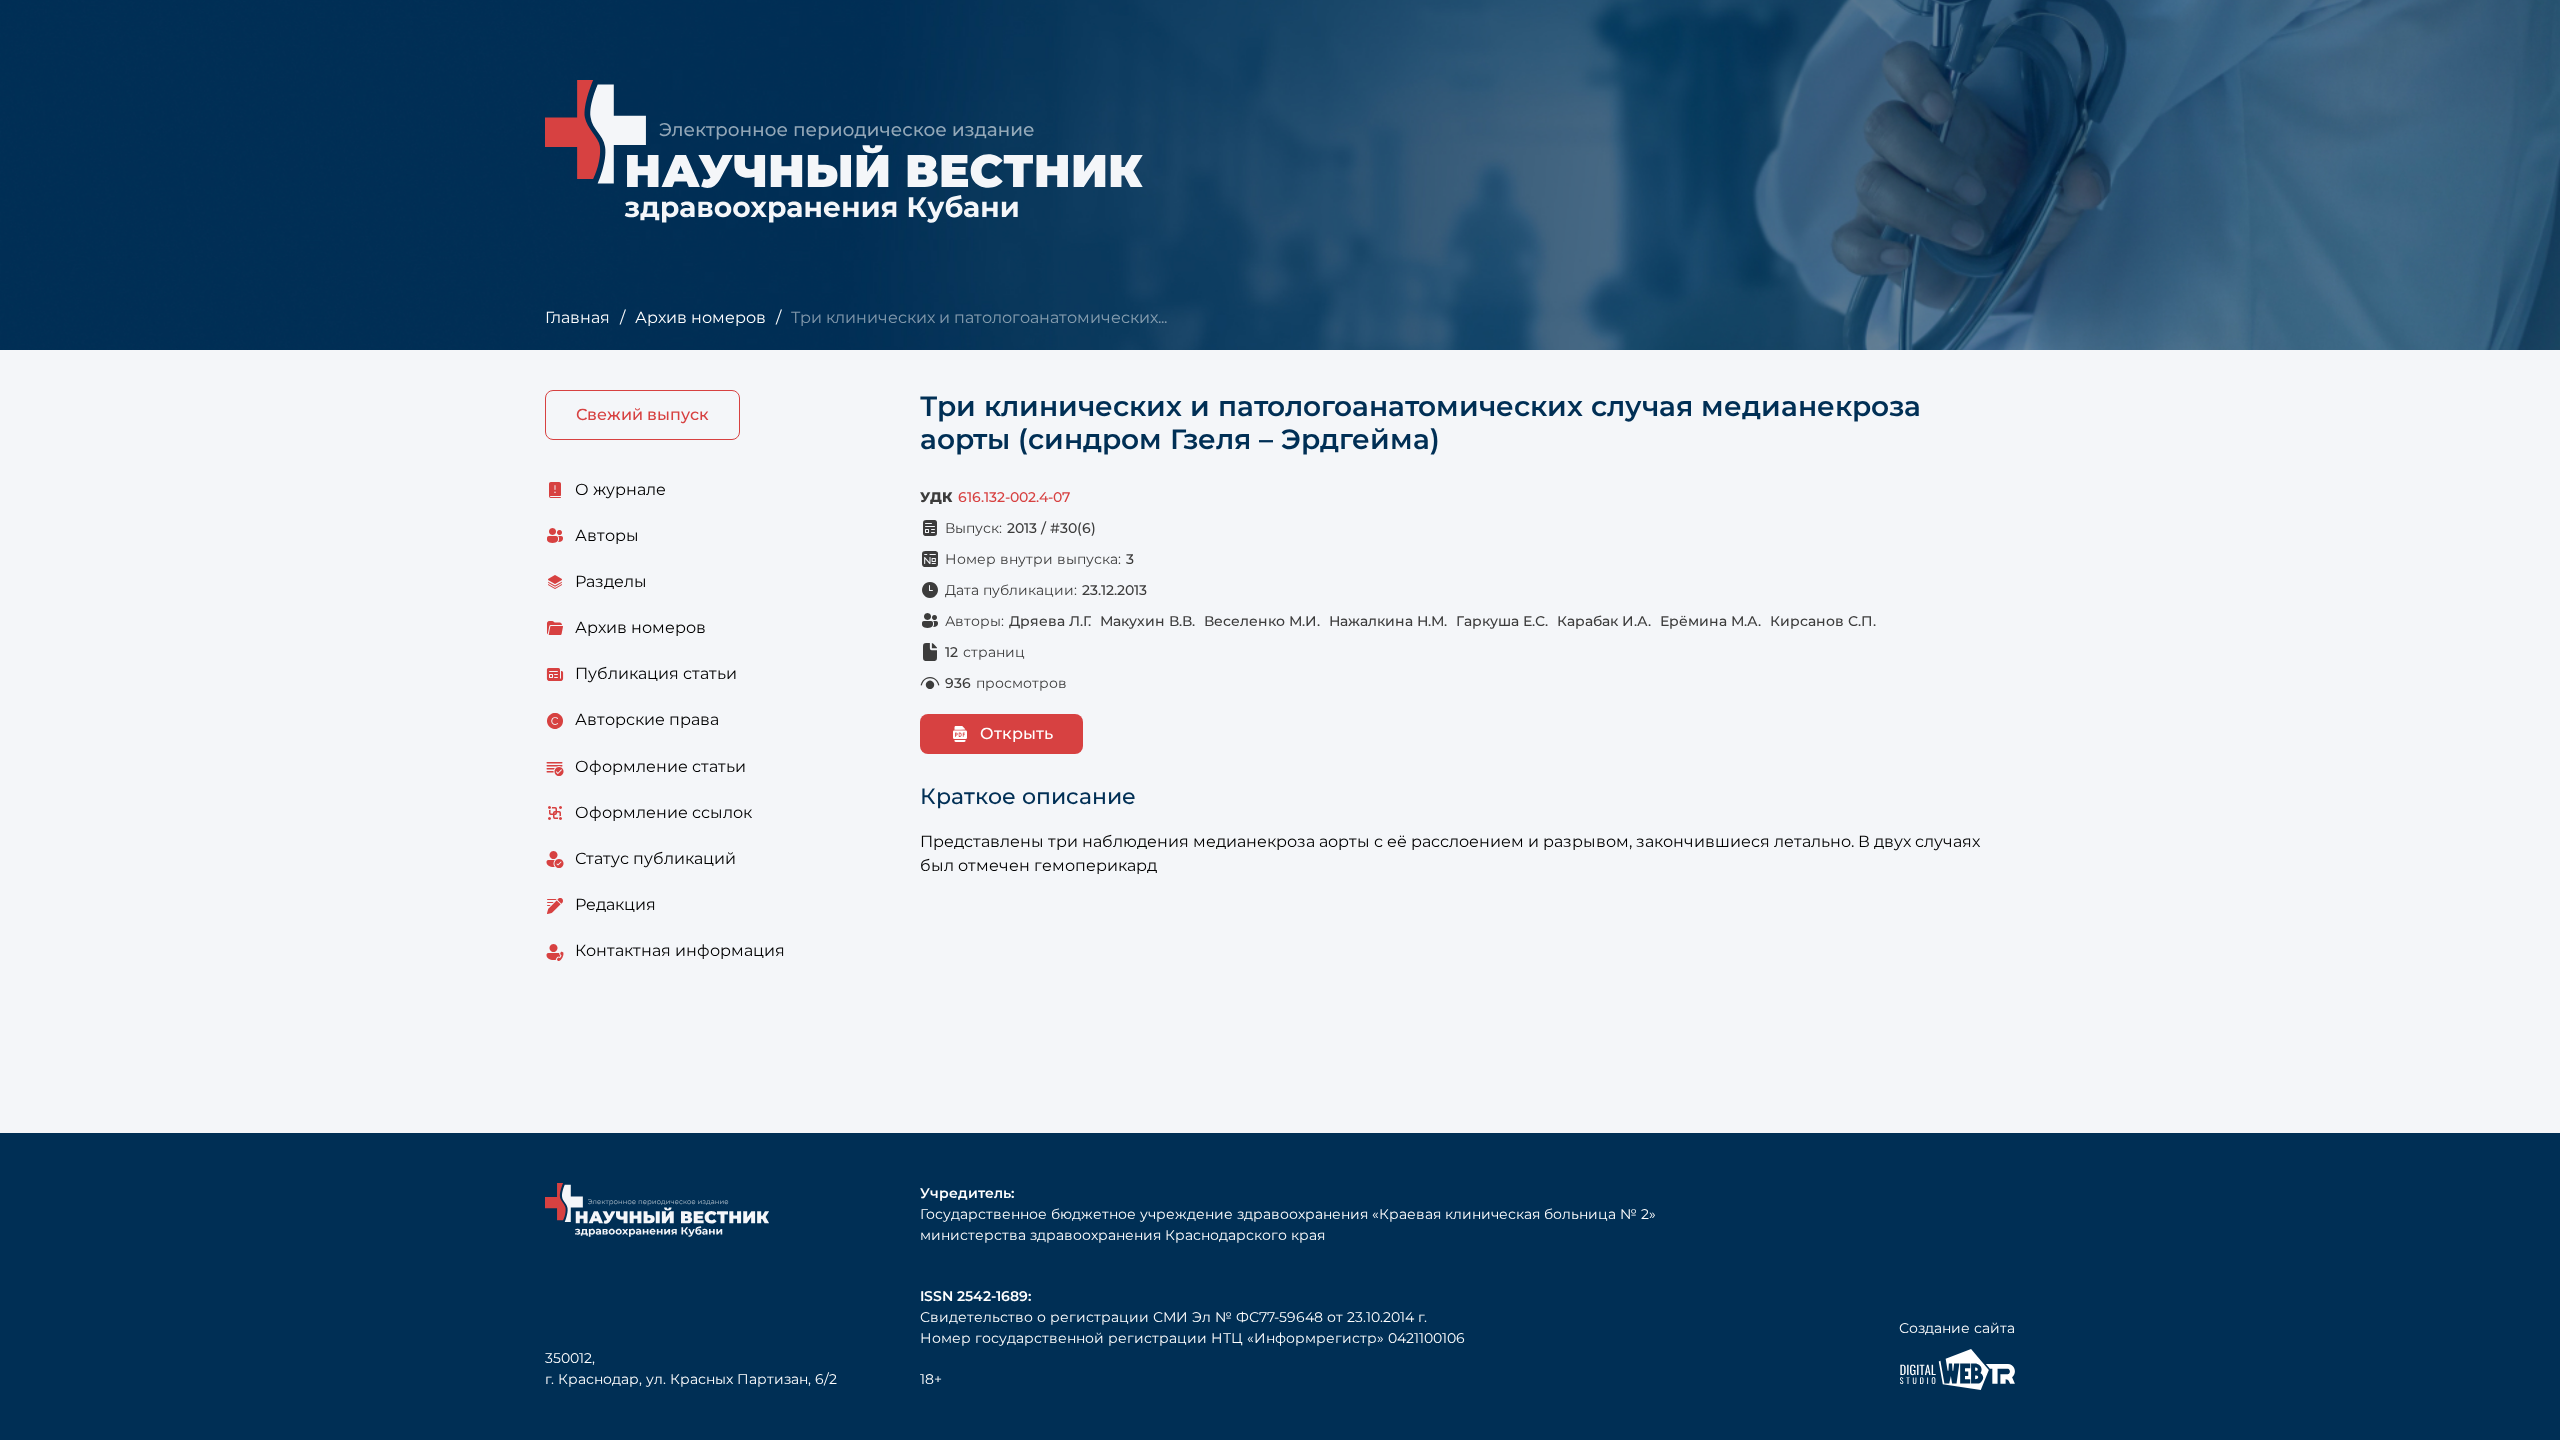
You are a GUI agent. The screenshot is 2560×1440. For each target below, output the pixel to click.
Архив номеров (700, 317)
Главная (577, 317)
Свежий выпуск (642, 414)
